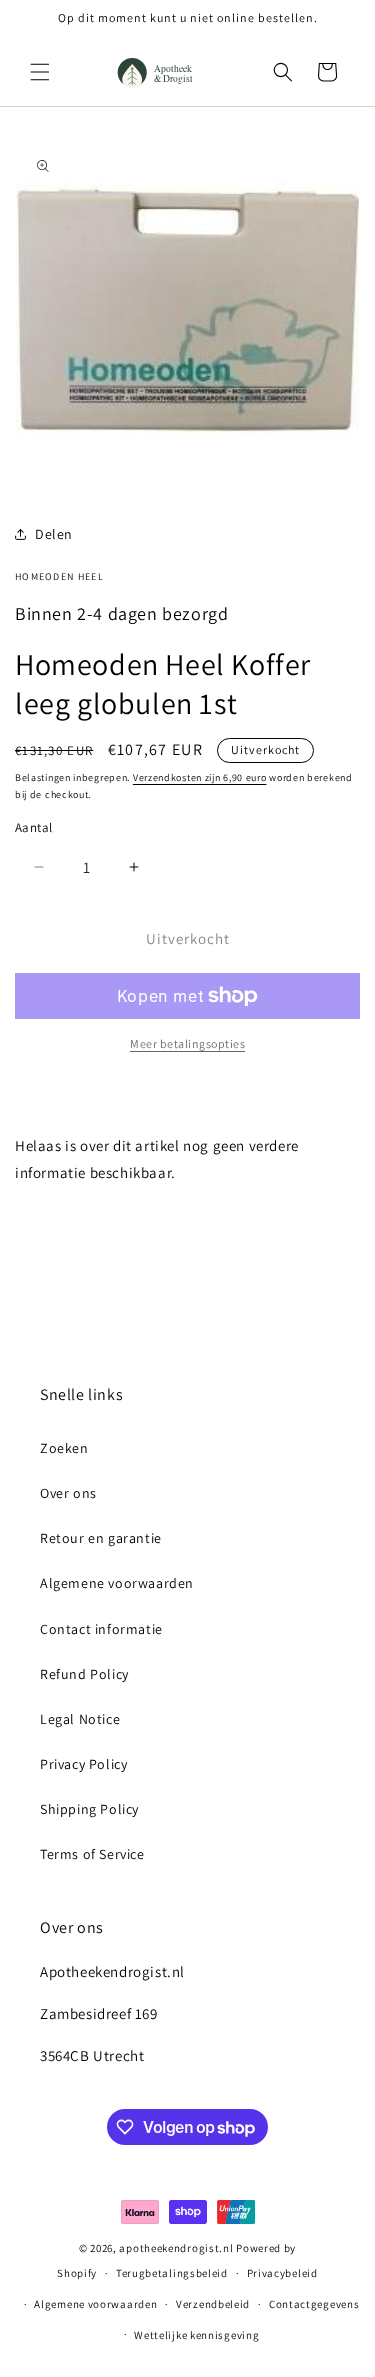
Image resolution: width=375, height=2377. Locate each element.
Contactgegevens (314, 2304)
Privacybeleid (282, 2273)
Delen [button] (54, 534)
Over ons (68, 1493)
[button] (40, 72)
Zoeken (64, 1448)
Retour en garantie (101, 1538)
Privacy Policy (83, 1764)
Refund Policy (84, 1674)
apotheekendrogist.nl (176, 2248)
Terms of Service (92, 1854)
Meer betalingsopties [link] (187, 1043)
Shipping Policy (89, 1809)
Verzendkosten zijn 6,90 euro (200, 777)
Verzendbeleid (213, 2304)
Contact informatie (101, 1629)
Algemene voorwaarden (117, 1583)
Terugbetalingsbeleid (172, 2273)
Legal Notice (80, 1719)
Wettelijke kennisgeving (196, 2335)
